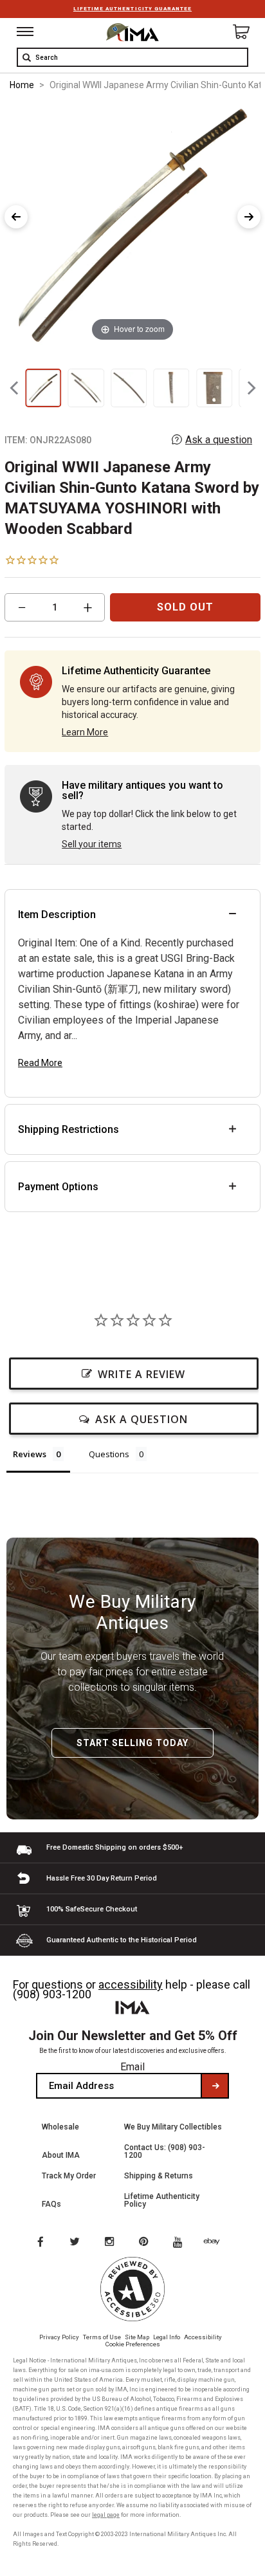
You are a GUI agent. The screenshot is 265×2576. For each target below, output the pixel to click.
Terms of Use (102, 2337)
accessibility (131, 1984)
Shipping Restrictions (69, 1129)
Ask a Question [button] (142, 1419)
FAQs (51, 2204)
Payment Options (58, 1187)
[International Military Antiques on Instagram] (111, 2243)
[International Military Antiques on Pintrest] (146, 2243)
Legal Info (167, 2337)
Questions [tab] (109, 1454)
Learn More (85, 732)
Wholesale (60, 2127)
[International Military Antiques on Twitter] (75, 2243)
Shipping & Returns (159, 2176)
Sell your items (92, 844)
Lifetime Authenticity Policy (162, 2200)
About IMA (61, 2155)
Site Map (137, 2337)
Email (132, 2067)
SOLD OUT (185, 607)
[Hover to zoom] (132, 224)
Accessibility (203, 2337)
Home (22, 85)
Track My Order (69, 2176)
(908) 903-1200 (52, 1994)
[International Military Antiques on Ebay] (217, 2243)
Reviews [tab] (30, 1454)
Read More (40, 1063)
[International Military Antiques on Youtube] (181, 2243)
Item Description (57, 915)
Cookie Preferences (133, 2344)
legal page (106, 2515)
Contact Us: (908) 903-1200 (165, 2151)
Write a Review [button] (142, 1374)
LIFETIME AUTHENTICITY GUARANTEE (132, 9)
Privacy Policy (59, 2337)
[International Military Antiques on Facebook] (40, 2243)
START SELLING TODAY (132, 1743)
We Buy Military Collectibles (173, 2127)
